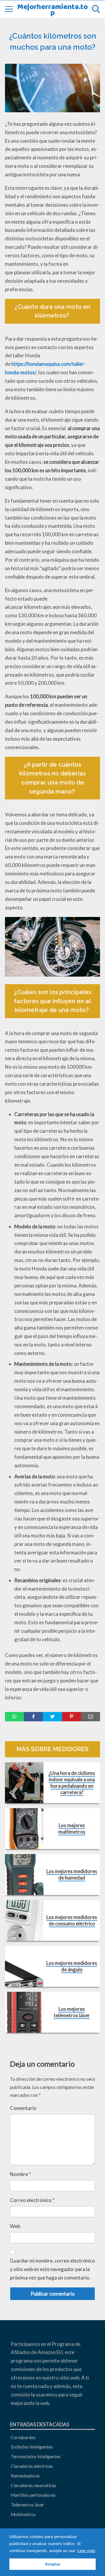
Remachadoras (25, 2476)
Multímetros (23, 2514)
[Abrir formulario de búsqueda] (96, 9)
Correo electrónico (32, 2200)
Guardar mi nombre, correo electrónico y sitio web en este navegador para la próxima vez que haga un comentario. (52, 2269)
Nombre (20, 2174)
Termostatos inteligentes (36, 2456)
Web (15, 2226)
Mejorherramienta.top (52, 9)
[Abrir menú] (9, 9)
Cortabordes (23, 2437)
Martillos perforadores (33, 2495)
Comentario (23, 2108)
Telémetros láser (27, 2505)
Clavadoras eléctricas (32, 2466)
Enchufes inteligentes (32, 2447)
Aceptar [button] (53, 2564)
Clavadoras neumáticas (34, 2485)
